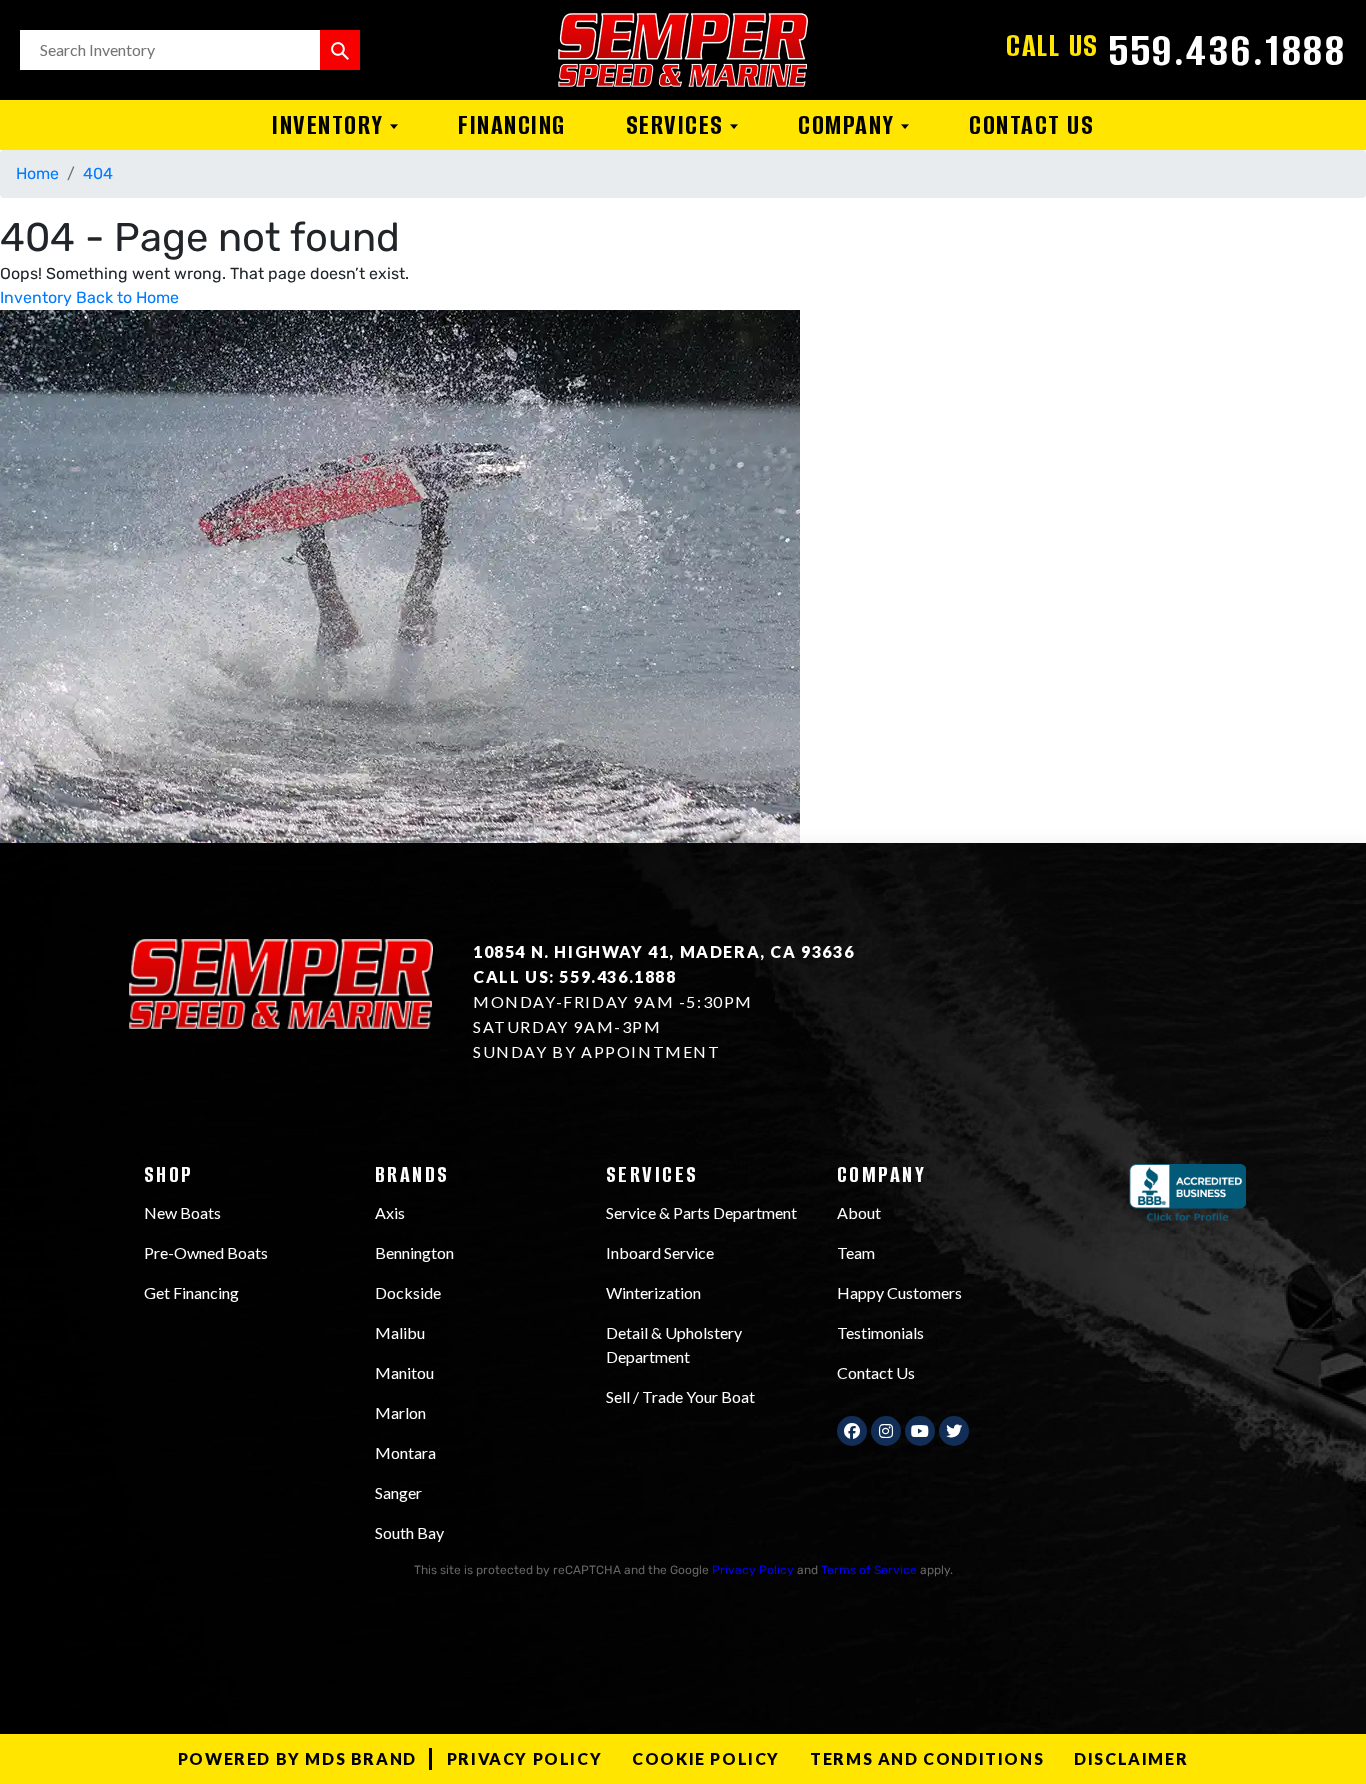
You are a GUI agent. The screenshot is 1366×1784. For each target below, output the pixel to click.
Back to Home (127, 297)
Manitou (404, 1372)
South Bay (409, 1532)
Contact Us (1031, 125)
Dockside (408, 1292)
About (859, 1212)
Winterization (653, 1292)
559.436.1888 (1227, 50)
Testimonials (880, 1332)
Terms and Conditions (927, 1758)
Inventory (331, 125)
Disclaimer (1131, 1758)
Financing (512, 125)
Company (849, 125)
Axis (390, 1212)
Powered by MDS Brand (297, 1758)
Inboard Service (660, 1252)
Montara (405, 1452)
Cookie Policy (706, 1758)
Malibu (400, 1332)
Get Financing (191, 1292)
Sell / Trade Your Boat (680, 1396)
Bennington (414, 1252)
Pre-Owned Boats (206, 1252)
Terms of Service (869, 1570)
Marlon (400, 1412)
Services (678, 125)
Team (856, 1252)
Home (37, 173)
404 (98, 173)
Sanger (398, 1492)
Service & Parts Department (701, 1212)
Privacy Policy (753, 1570)
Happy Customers (899, 1292)
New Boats (182, 1212)
